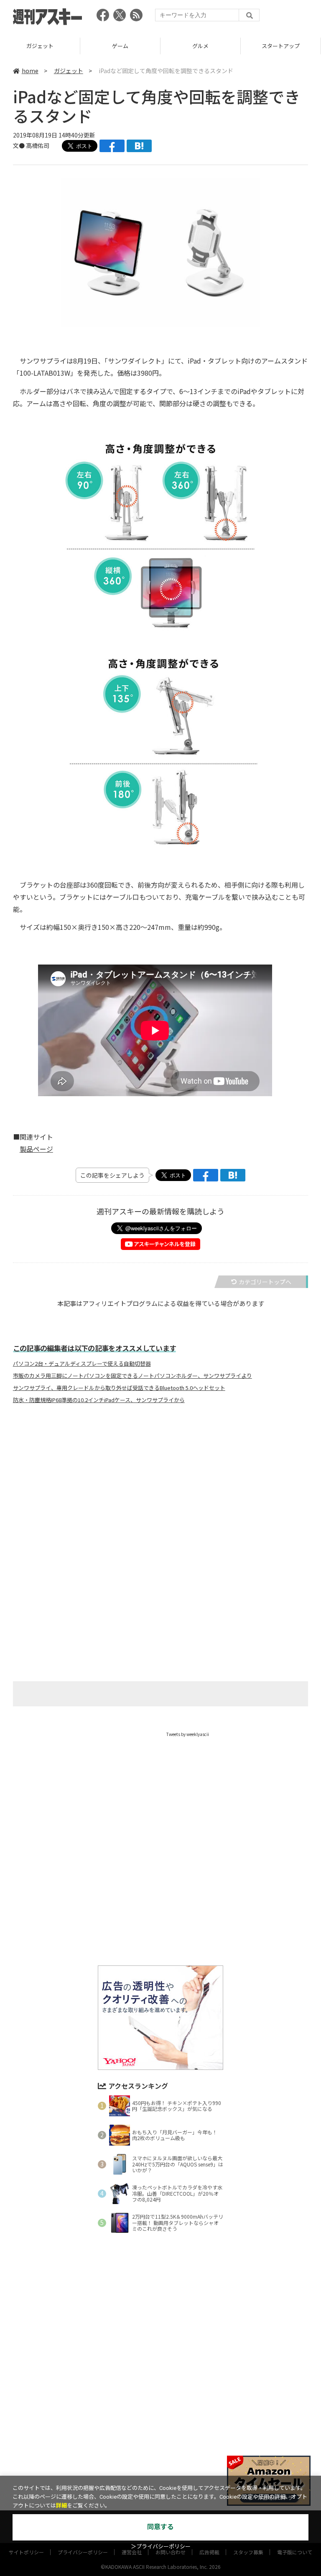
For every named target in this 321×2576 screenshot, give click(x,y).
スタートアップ (200, 46)
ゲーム (40, 46)
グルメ (120, 46)
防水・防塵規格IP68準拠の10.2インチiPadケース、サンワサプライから (99, 1400)
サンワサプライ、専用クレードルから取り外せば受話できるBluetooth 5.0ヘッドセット (119, 1388)
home (30, 71)
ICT (281, 46)
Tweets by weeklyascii (188, 1734)
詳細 (61, 2506)
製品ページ (36, 1149)
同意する (160, 2527)
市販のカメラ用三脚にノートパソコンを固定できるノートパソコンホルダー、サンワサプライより (132, 1376)
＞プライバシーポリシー (161, 2547)
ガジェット (69, 71)
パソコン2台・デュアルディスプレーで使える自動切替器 (82, 1364)
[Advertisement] (160, 1493)
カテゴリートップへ (265, 1282)
